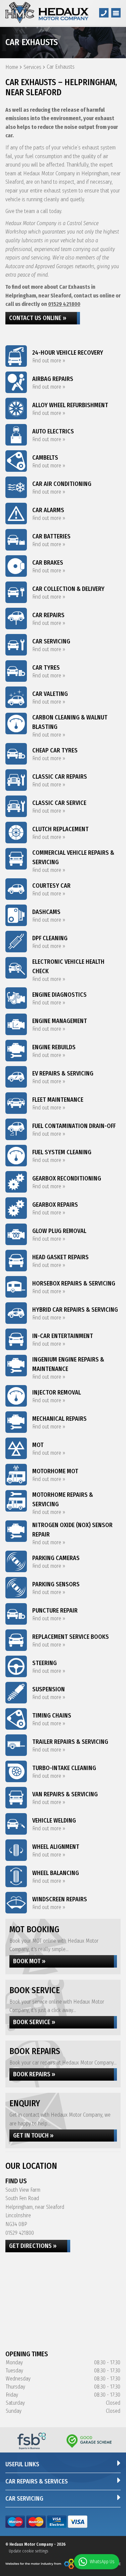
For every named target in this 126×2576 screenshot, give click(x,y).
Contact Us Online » (38, 318)
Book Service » (34, 2022)
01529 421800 (64, 304)
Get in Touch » (33, 2136)
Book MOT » (29, 1961)
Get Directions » (33, 2246)
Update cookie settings (28, 2551)
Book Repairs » (34, 2074)
